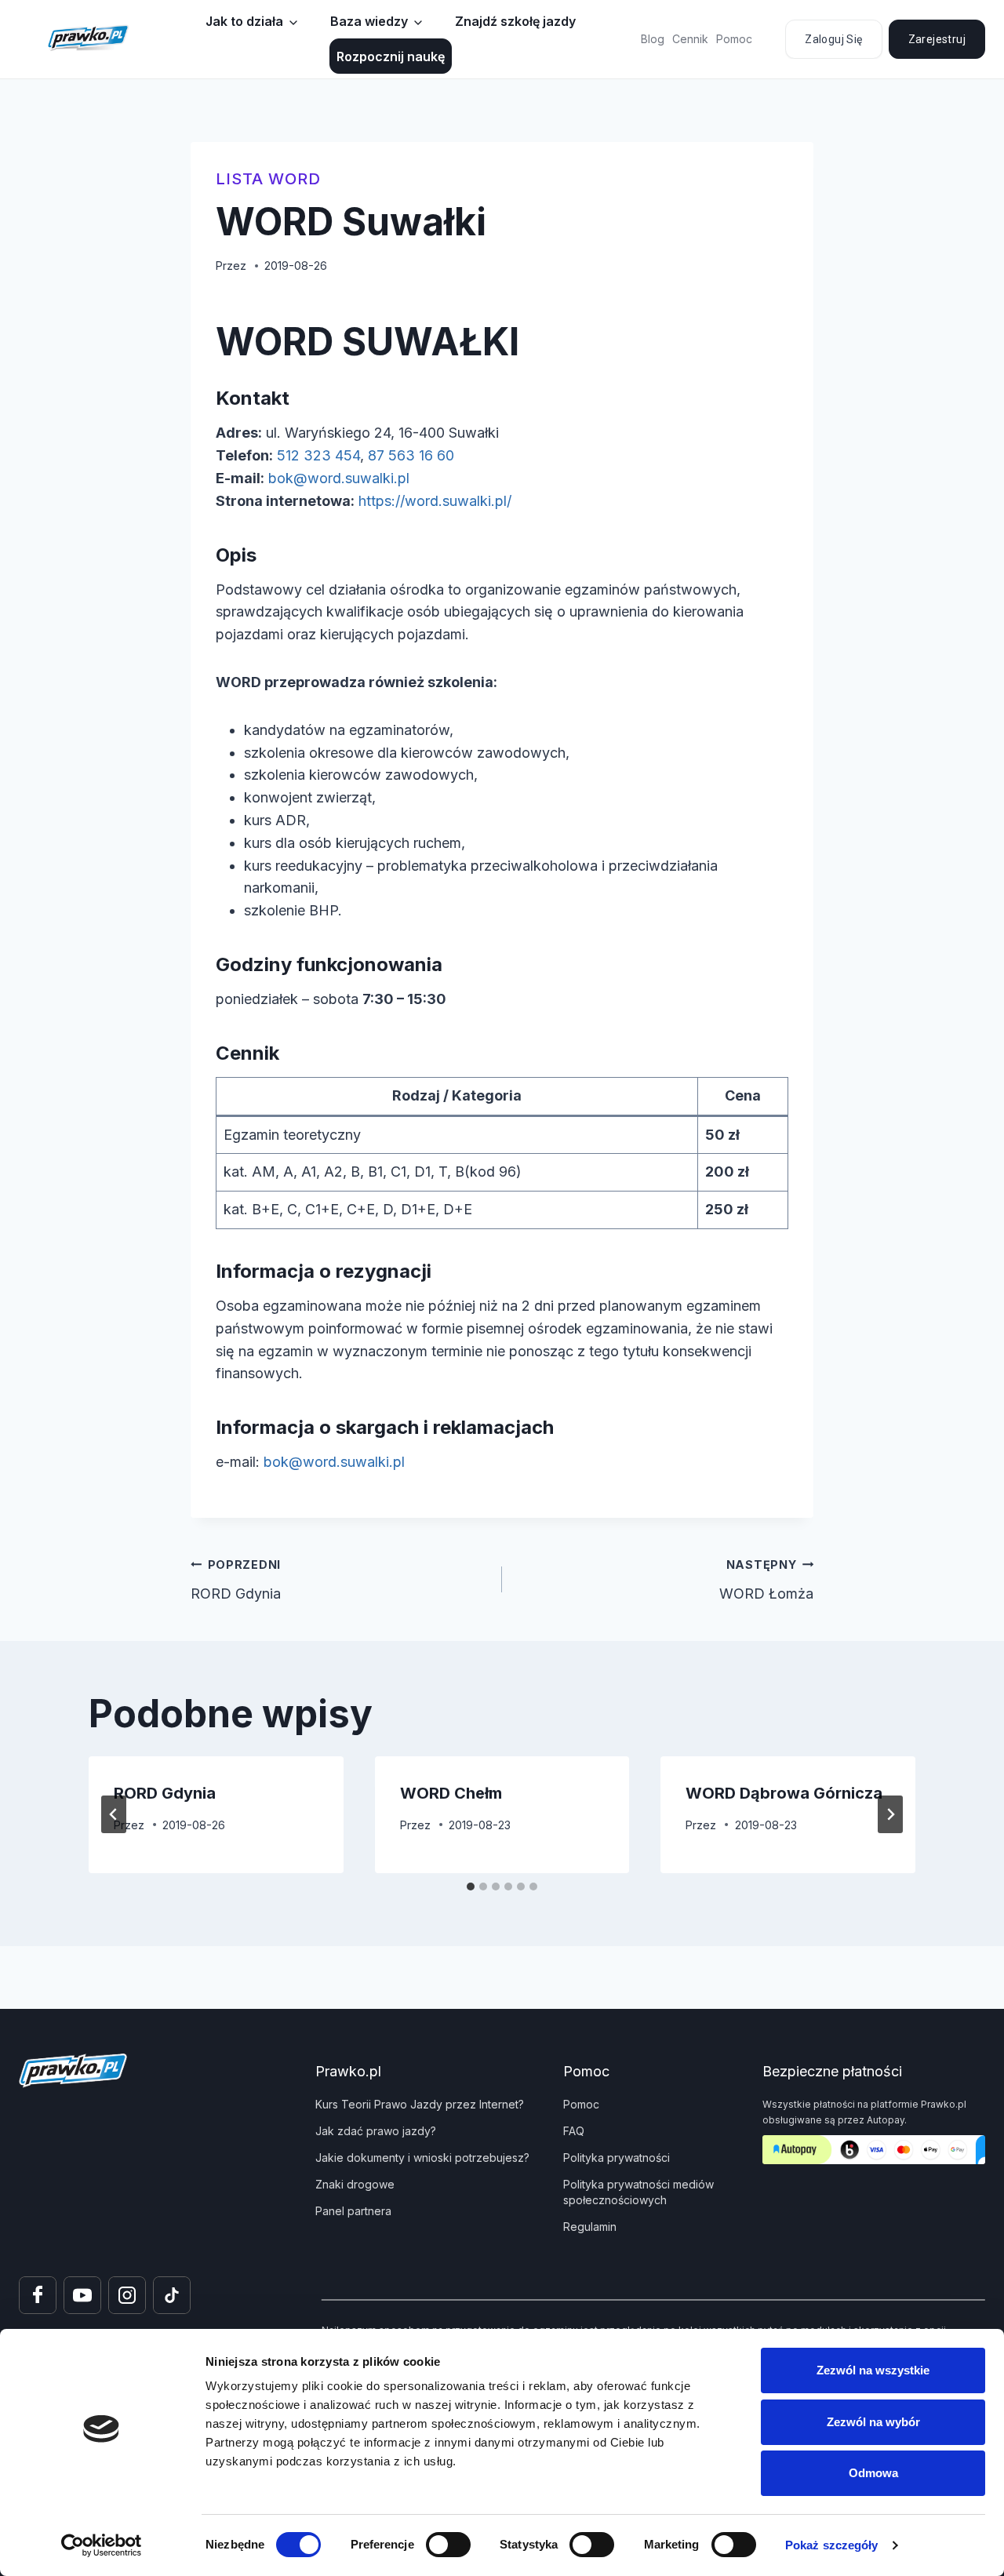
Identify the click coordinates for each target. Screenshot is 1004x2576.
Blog (653, 39)
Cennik (690, 39)
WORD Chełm (451, 1793)
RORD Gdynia (238, 1580)
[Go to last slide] (114, 1814)
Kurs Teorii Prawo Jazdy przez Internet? (420, 2104)
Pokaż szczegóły (832, 2545)
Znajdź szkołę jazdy (515, 21)
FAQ (574, 2131)
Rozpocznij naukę (391, 56)
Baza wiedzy (369, 21)
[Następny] (890, 1814)
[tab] (471, 1887)
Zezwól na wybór (873, 2422)
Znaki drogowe (355, 2184)
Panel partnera (353, 2211)
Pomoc (734, 39)
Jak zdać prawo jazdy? (376, 2131)
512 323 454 (318, 455)
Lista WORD (268, 179)
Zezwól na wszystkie (873, 2370)
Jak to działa (244, 21)
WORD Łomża (766, 1580)
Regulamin (590, 2227)
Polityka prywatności (617, 2158)
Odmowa (873, 2473)
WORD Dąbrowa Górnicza (784, 1793)
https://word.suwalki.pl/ (435, 501)
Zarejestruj (937, 39)
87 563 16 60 (411, 455)
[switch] (448, 2545)
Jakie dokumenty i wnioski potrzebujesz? (422, 2158)
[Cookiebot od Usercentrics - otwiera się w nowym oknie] (102, 2545)
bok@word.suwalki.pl (339, 478)
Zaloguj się (833, 39)
